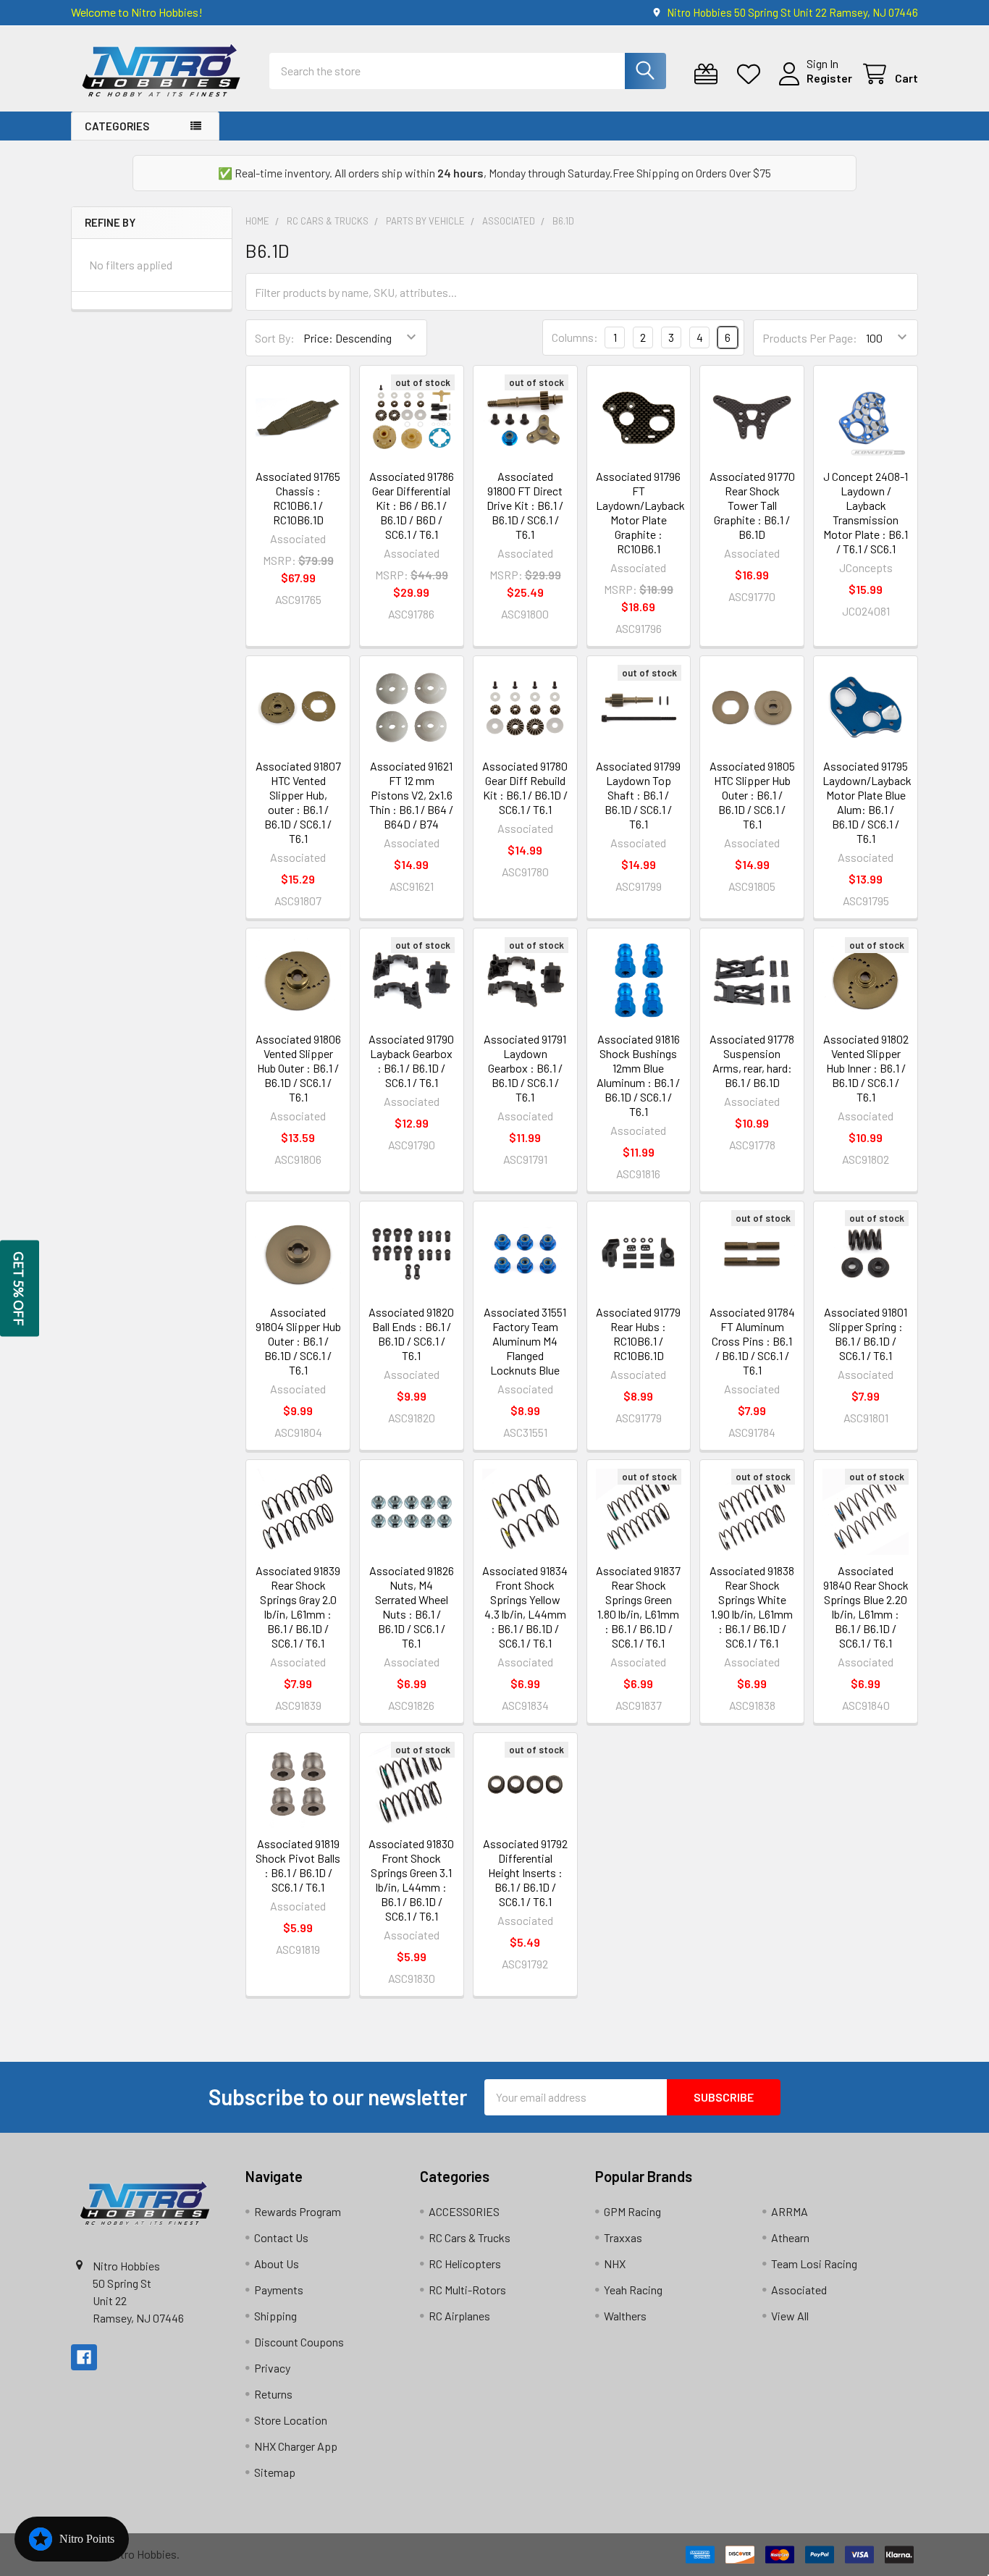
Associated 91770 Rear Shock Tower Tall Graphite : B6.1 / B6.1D (752, 505)
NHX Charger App (296, 2446)
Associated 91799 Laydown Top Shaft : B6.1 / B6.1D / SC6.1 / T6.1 (638, 795)
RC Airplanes (459, 2316)
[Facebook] (84, 2357)
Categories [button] (117, 126)
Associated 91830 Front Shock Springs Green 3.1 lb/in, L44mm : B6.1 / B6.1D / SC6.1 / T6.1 (411, 1880)
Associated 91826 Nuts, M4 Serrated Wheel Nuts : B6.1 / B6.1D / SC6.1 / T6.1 (412, 1607)
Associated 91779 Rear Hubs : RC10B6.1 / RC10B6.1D (638, 1334)
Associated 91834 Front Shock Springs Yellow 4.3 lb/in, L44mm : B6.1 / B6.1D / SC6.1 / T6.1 (525, 1607)
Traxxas (623, 2237)
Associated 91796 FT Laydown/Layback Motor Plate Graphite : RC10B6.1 (640, 512)
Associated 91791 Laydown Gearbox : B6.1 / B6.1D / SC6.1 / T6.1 (525, 1068)
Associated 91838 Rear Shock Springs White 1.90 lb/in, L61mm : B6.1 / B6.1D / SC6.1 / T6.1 (752, 1607)
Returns (273, 2394)
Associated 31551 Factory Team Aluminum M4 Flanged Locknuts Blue (525, 1341)
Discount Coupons (299, 2342)
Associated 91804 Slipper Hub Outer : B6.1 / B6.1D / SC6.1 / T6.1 (298, 1341)
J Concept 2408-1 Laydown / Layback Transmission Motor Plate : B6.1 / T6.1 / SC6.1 (866, 512)
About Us (277, 2264)
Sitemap (275, 2472)
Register (829, 78)
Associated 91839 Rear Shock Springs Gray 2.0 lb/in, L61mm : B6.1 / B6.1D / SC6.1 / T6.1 (298, 1607)
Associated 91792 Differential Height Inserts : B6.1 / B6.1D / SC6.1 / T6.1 (525, 1872)
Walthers (625, 2316)
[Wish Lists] (752, 74)
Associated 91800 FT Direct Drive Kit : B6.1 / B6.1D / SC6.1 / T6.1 (525, 505)
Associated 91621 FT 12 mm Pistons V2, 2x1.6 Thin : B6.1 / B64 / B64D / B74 (411, 795)
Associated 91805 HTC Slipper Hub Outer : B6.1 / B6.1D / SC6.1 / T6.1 (752, 795)
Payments (279, 2290)
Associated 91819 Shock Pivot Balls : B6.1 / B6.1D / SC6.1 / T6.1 (298, 1865)
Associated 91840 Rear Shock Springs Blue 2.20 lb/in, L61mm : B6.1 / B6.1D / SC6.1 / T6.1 (866, 1607)
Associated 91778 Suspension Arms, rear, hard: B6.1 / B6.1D (752, 1061)
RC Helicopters (465, 2264)
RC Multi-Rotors (467, 2290)
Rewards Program (298, 2211)
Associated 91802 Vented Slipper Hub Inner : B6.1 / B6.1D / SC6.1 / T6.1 (866, 1068)
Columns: (575, 337)
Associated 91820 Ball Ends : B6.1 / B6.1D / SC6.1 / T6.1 (411, 1334)
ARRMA (790, 2211)
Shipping (275, 2316)
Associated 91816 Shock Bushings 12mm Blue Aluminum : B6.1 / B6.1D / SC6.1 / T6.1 (638, 1075)
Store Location (291, 2420)
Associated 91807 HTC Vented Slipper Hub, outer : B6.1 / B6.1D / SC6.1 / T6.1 (298, 802)
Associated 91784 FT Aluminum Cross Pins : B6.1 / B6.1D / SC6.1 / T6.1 (752, 1341)
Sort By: (275, 338)
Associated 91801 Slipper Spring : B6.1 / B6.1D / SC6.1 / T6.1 (866, 1334)
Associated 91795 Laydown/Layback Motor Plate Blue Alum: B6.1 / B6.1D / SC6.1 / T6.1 (867, 802)
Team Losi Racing (814, 2264)
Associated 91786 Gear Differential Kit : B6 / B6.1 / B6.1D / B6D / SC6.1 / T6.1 (412, 505)
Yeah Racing (633, 2290)
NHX (615, 2264)
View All (790, 2316)
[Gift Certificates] (709, 74)
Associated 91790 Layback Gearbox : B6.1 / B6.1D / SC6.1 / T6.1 (411, 1061)
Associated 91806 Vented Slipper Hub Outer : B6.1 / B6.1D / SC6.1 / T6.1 (298, 1068)
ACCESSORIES (464, 2211)
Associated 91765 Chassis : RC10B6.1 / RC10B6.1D (298, 498)
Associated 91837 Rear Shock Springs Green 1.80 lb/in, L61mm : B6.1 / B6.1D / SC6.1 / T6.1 (638, 1607)
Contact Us (281, 2237)
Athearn (790, 2237)
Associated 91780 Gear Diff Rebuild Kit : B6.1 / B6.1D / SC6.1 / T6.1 (525, 788)
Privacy (272, 2368)
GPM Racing (632, 2211)
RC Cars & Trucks (470, 2237)
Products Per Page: (810, 338)
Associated (799, 2290)
